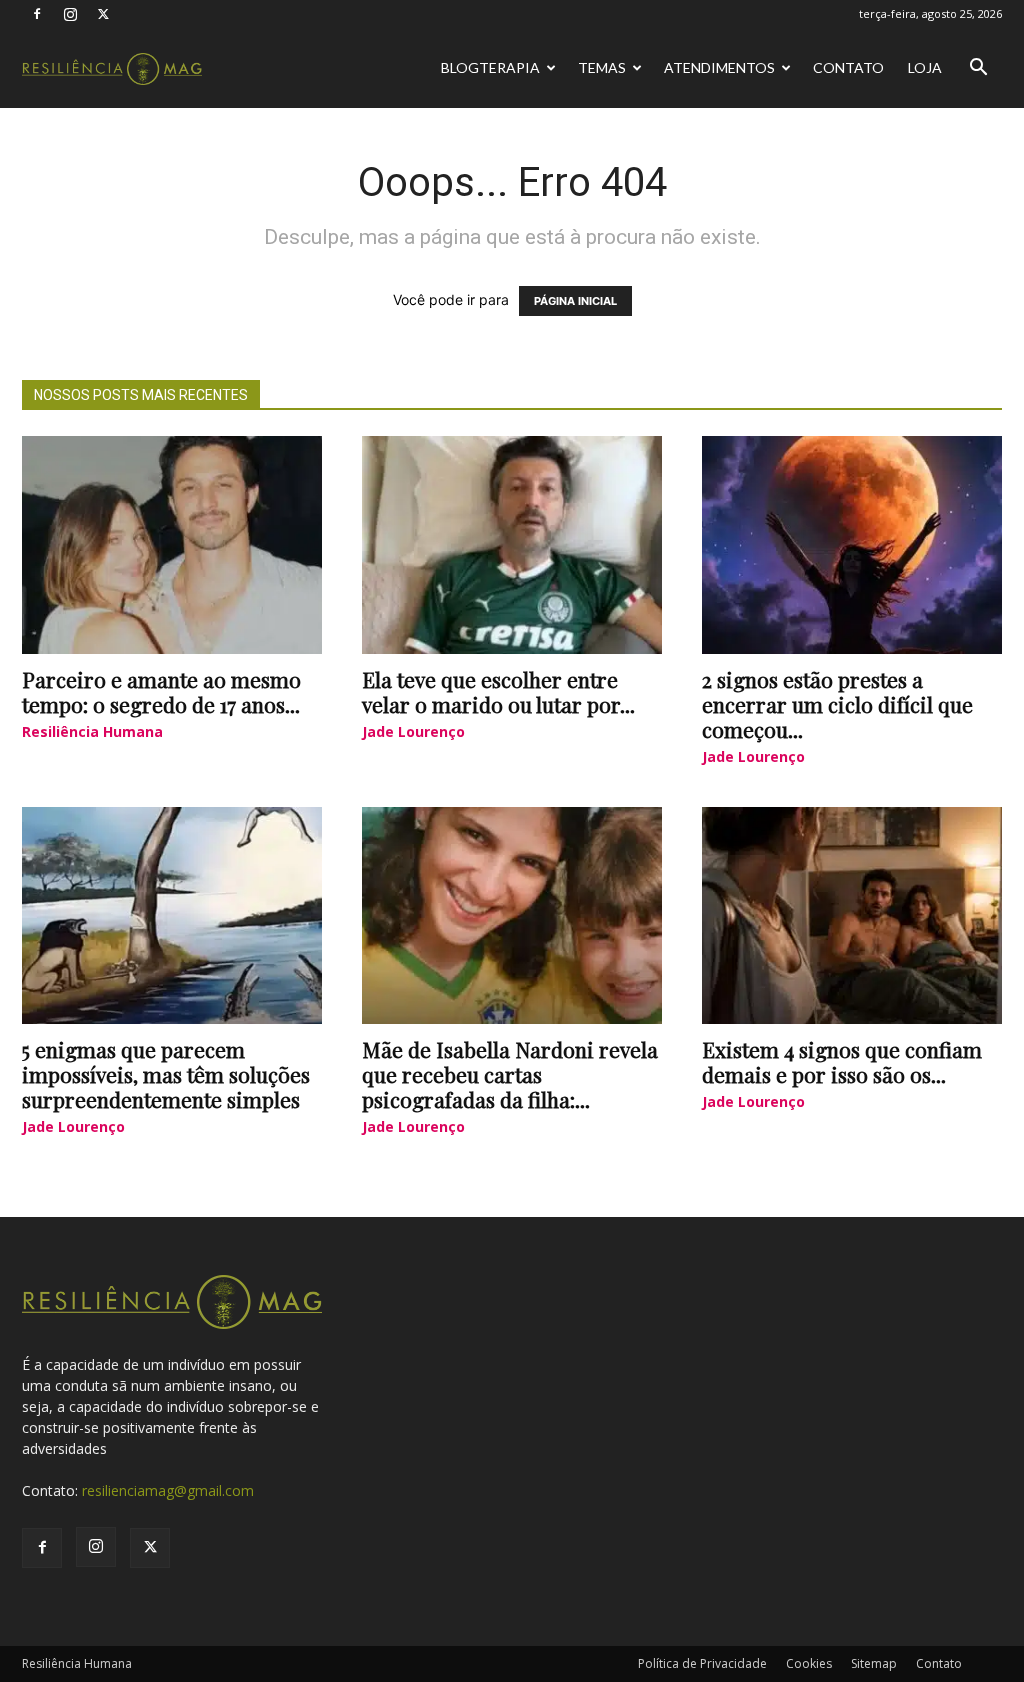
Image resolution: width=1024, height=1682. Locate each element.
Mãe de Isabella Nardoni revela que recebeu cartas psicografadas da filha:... (510, 1074)
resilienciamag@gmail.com (168, 1490)
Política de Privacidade (702, 1663)
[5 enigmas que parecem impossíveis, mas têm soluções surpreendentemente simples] (172, 916)
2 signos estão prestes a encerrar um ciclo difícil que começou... (837, 704)
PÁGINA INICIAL (575, 301)
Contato (848, 67)
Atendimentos (719, 67)
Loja (925, 67)
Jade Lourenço (413, 731)
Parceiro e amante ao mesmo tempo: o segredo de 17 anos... (161, 691)
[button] (978, 69)
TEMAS (602, 67)
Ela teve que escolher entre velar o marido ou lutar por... (498, 691)
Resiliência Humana (92, 731)
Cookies (809, 1663)
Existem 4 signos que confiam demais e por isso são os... (842, 1061)
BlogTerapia (490, 67)
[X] (103, 14)
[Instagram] (70, 14)
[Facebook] (37, 14)
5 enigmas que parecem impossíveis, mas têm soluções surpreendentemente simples (166, 1074)
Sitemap (874, 1663)
